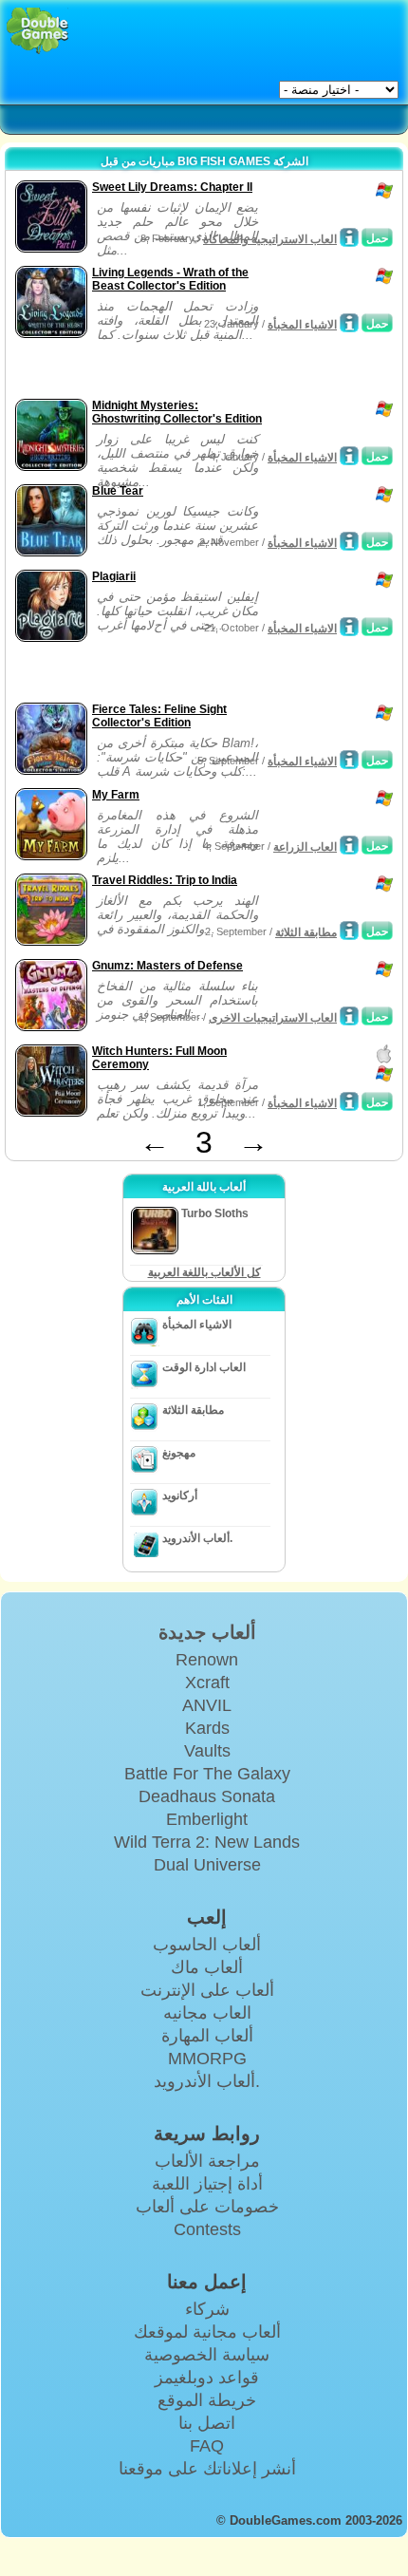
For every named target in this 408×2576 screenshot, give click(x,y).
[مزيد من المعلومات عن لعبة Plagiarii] (349, 627)
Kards (207, 1728)
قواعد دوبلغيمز (207, 2378)
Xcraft (207, 1683)
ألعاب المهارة (207, 2036)
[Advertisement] (162, 370)
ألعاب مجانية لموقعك (207, 2332)
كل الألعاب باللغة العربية (204, 1272)
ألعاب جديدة (207, 1632)
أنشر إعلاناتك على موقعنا (207, 2469)
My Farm (116, 795)
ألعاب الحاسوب (207, 1945)
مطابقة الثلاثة (306, 932)
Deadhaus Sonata (207, 1796)
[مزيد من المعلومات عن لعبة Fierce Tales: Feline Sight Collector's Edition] (349, 760)
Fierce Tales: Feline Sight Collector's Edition (159, 716)
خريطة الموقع (207, 2400)
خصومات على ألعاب (207, 2207)
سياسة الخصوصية (207, 2355)
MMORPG (207, 2059)
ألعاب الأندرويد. (197, 1538)
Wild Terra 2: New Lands (207, 1842)
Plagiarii (114, 576)
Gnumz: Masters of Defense (167, 966)
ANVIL (207, 1705)
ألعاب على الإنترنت (207, 1990)
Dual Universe (207, 1865)
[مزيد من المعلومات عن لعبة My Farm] (349, 845)
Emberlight (207, 1819)
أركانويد (180, 1495)
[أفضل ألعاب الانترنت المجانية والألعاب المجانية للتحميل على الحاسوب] (37, 31)
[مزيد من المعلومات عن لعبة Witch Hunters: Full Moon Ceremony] (349, 1101)
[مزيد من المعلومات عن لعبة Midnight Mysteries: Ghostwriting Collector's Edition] (349, 456)
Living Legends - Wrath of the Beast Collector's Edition (170, 279)
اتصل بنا (207, 2423)
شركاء (207, 2309)
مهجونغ (179, 1453)
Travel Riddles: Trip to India (165, 880)
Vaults (207, 1751)
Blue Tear (118, 491)
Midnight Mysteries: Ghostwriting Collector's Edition (177, 412)
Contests (207, 2229)
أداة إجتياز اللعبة (207, 2184)
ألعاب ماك (207, 1967)
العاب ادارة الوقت (204, 1367)
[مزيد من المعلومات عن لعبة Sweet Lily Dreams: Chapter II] (349, 237)
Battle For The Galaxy (207, 1774)
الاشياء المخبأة (302, 325)
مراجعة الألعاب (207, 2161)
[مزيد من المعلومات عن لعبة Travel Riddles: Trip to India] (349, 931)
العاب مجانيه (207, 2013)
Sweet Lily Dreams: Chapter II (172, 187)
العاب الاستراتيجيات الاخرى (273, 1018)
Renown (207, 1660)
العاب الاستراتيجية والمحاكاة (270, 239)
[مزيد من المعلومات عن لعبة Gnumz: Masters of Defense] (349, 1016)
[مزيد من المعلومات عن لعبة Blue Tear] (349, 541)
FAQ (207, 2446)
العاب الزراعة (305, 847)
